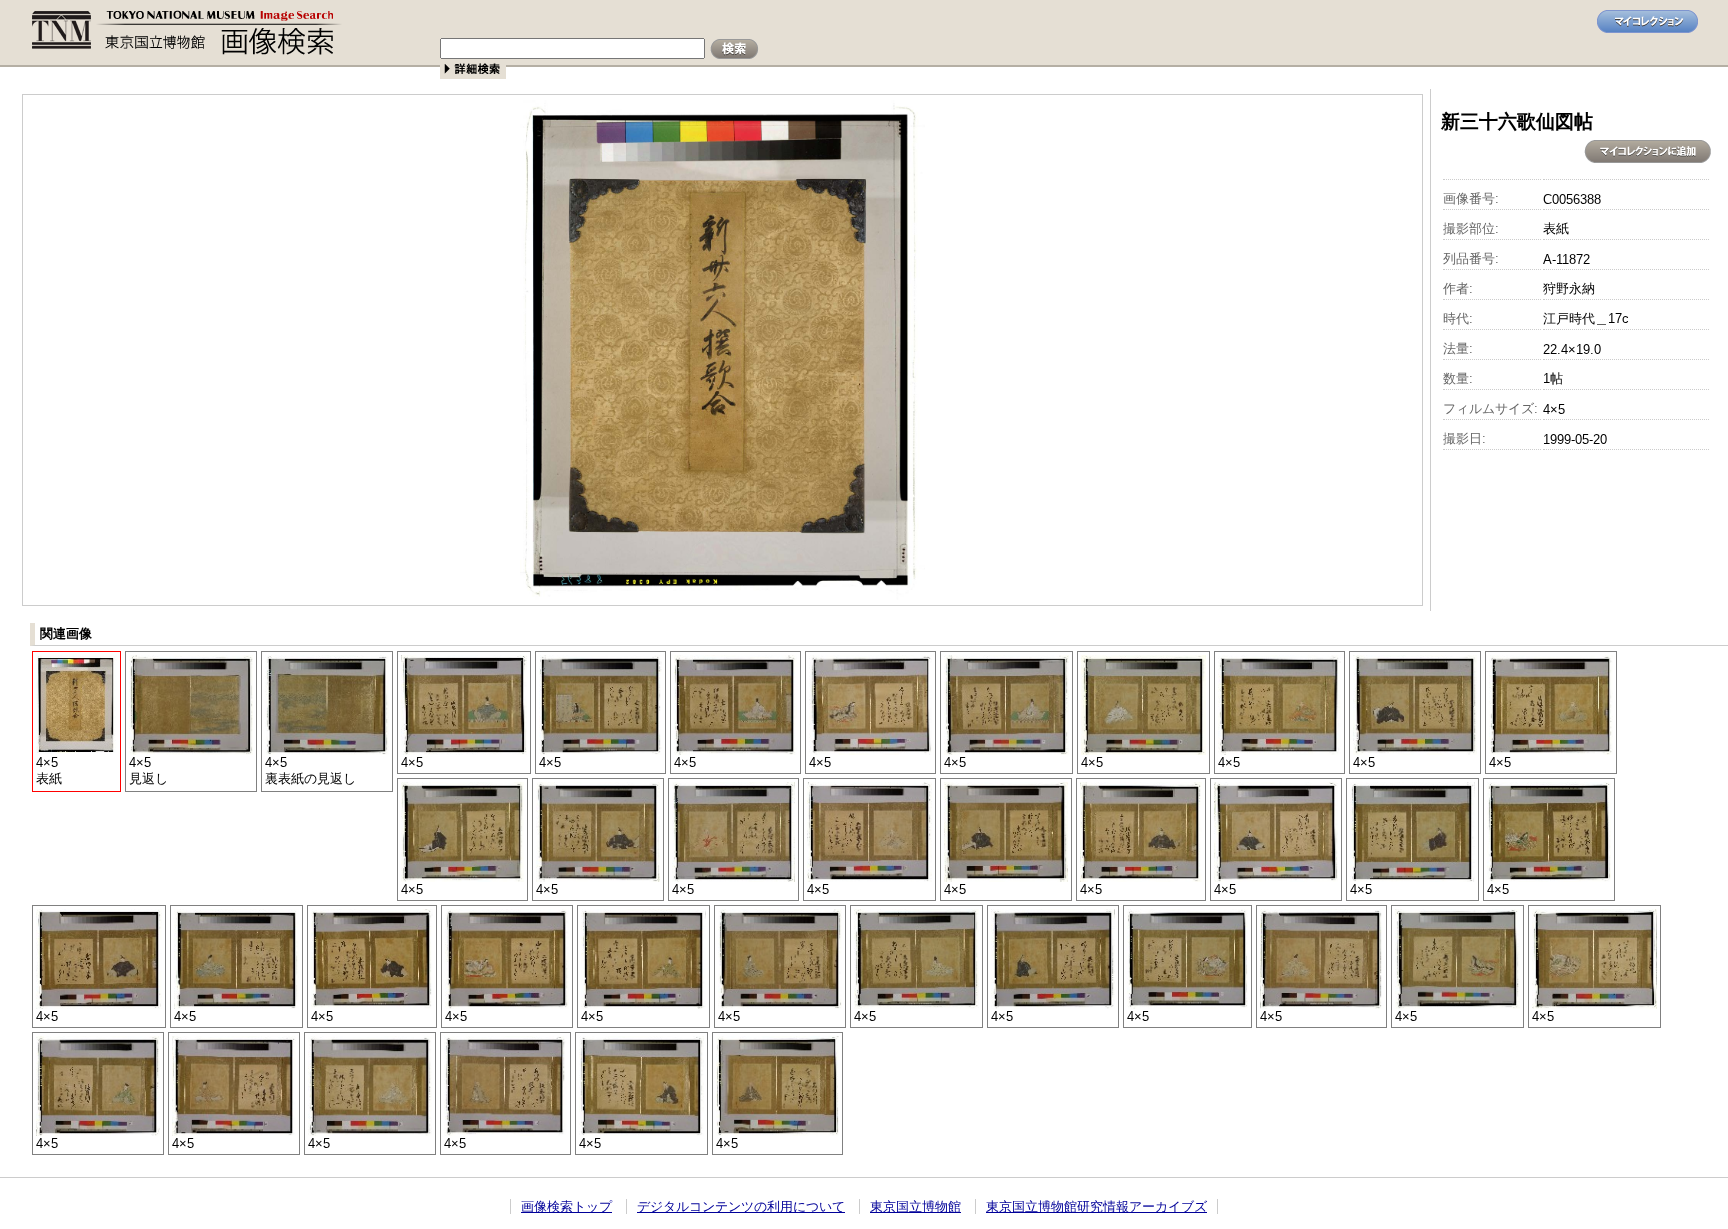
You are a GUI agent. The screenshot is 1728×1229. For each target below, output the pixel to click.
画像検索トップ (566, 1206)
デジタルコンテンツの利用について (741, 1206)
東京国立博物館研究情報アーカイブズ (1096, 1206)
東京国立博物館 (915, 1206)
